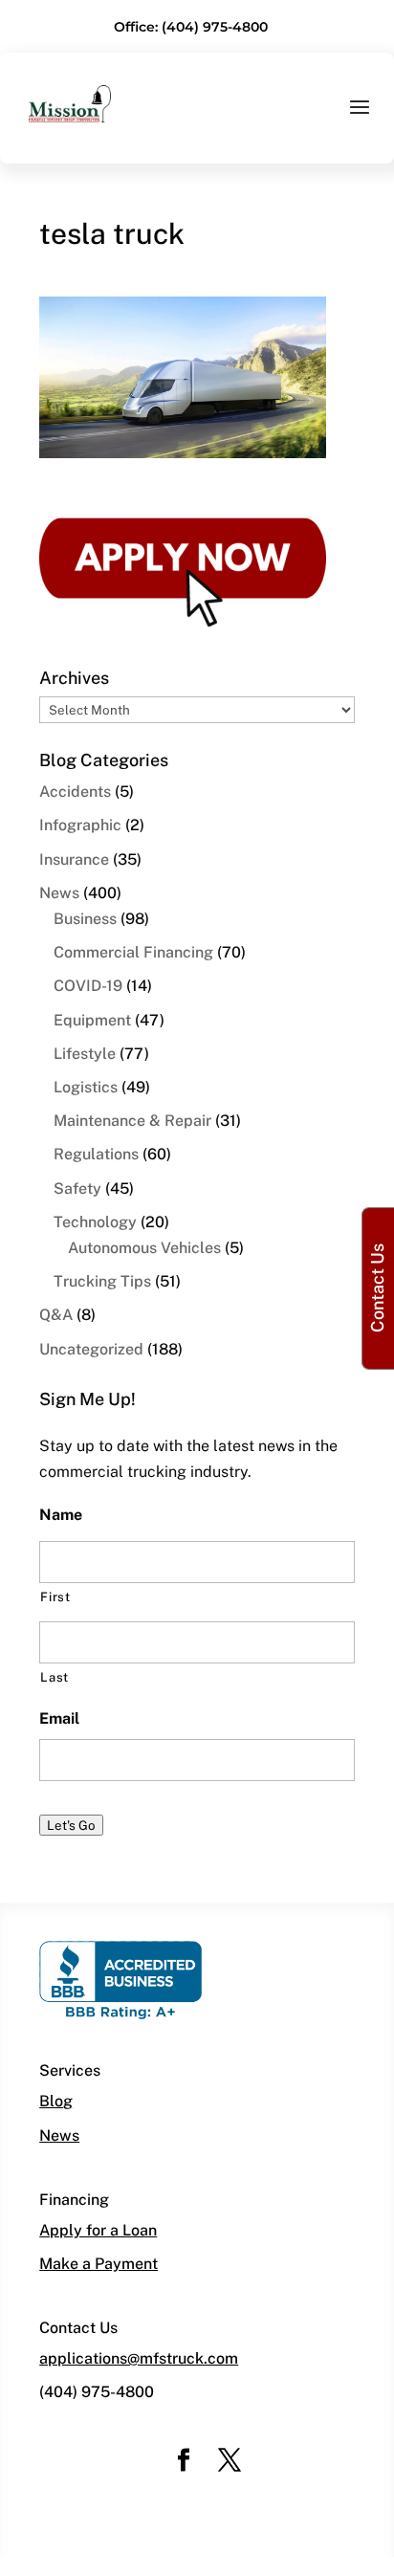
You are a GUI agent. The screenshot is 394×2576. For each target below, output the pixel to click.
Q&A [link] (56, 1315)
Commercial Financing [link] (133, 952)
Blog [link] (56, 2101)
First (55, 1597)
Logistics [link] (86, 1087)
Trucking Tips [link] (102, 1281)
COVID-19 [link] (88, 986)
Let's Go (71, 1825)
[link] (70, 103)
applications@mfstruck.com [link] (139, 2358)
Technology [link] (95, 1222)
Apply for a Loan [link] (98, 2230)
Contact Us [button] (377, 1288)
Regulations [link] (96, 1154)
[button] (360, 120)
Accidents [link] (75, 792)
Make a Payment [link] (98, 2264)
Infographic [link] (80, 825)
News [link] (59, 893)
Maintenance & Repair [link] (132, 1121)
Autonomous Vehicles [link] (144, 1248)
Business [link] (85, 919)
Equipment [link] (92, 1020)
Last (55, 1677)
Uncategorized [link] (91, 1349)
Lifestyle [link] (85, 1054)
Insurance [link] (74, 859)
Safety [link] (77, 1189)
